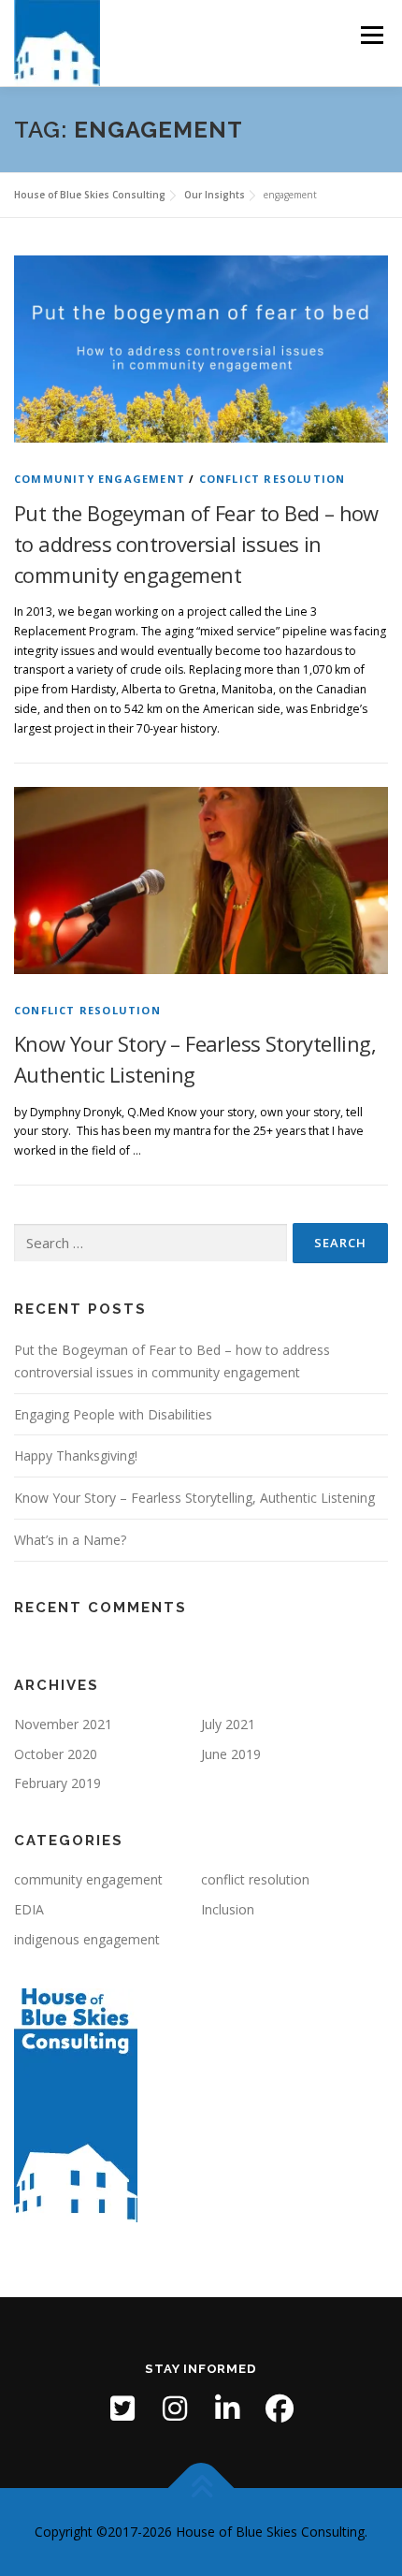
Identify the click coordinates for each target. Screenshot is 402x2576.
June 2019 (231, 1754)
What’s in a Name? (70, 1540)
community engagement (100, 479)
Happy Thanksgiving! (76, 1455)
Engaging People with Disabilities (113, 1414)
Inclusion (228, 1909)
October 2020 (56, 1754)
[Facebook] (280, 2409)
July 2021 (228, 1724)
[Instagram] (175, 2409)
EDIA (29, 1909)
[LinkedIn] (227, 2409)
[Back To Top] (201, 2489)
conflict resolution (273, 479)
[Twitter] (122, 2409)
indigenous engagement (87, 1939)
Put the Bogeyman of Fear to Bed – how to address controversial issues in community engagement (196, 544)
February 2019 (57, 1783)
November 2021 (63, 1724)
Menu (371, 35)
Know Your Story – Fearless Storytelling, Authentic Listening (194, 1498)
